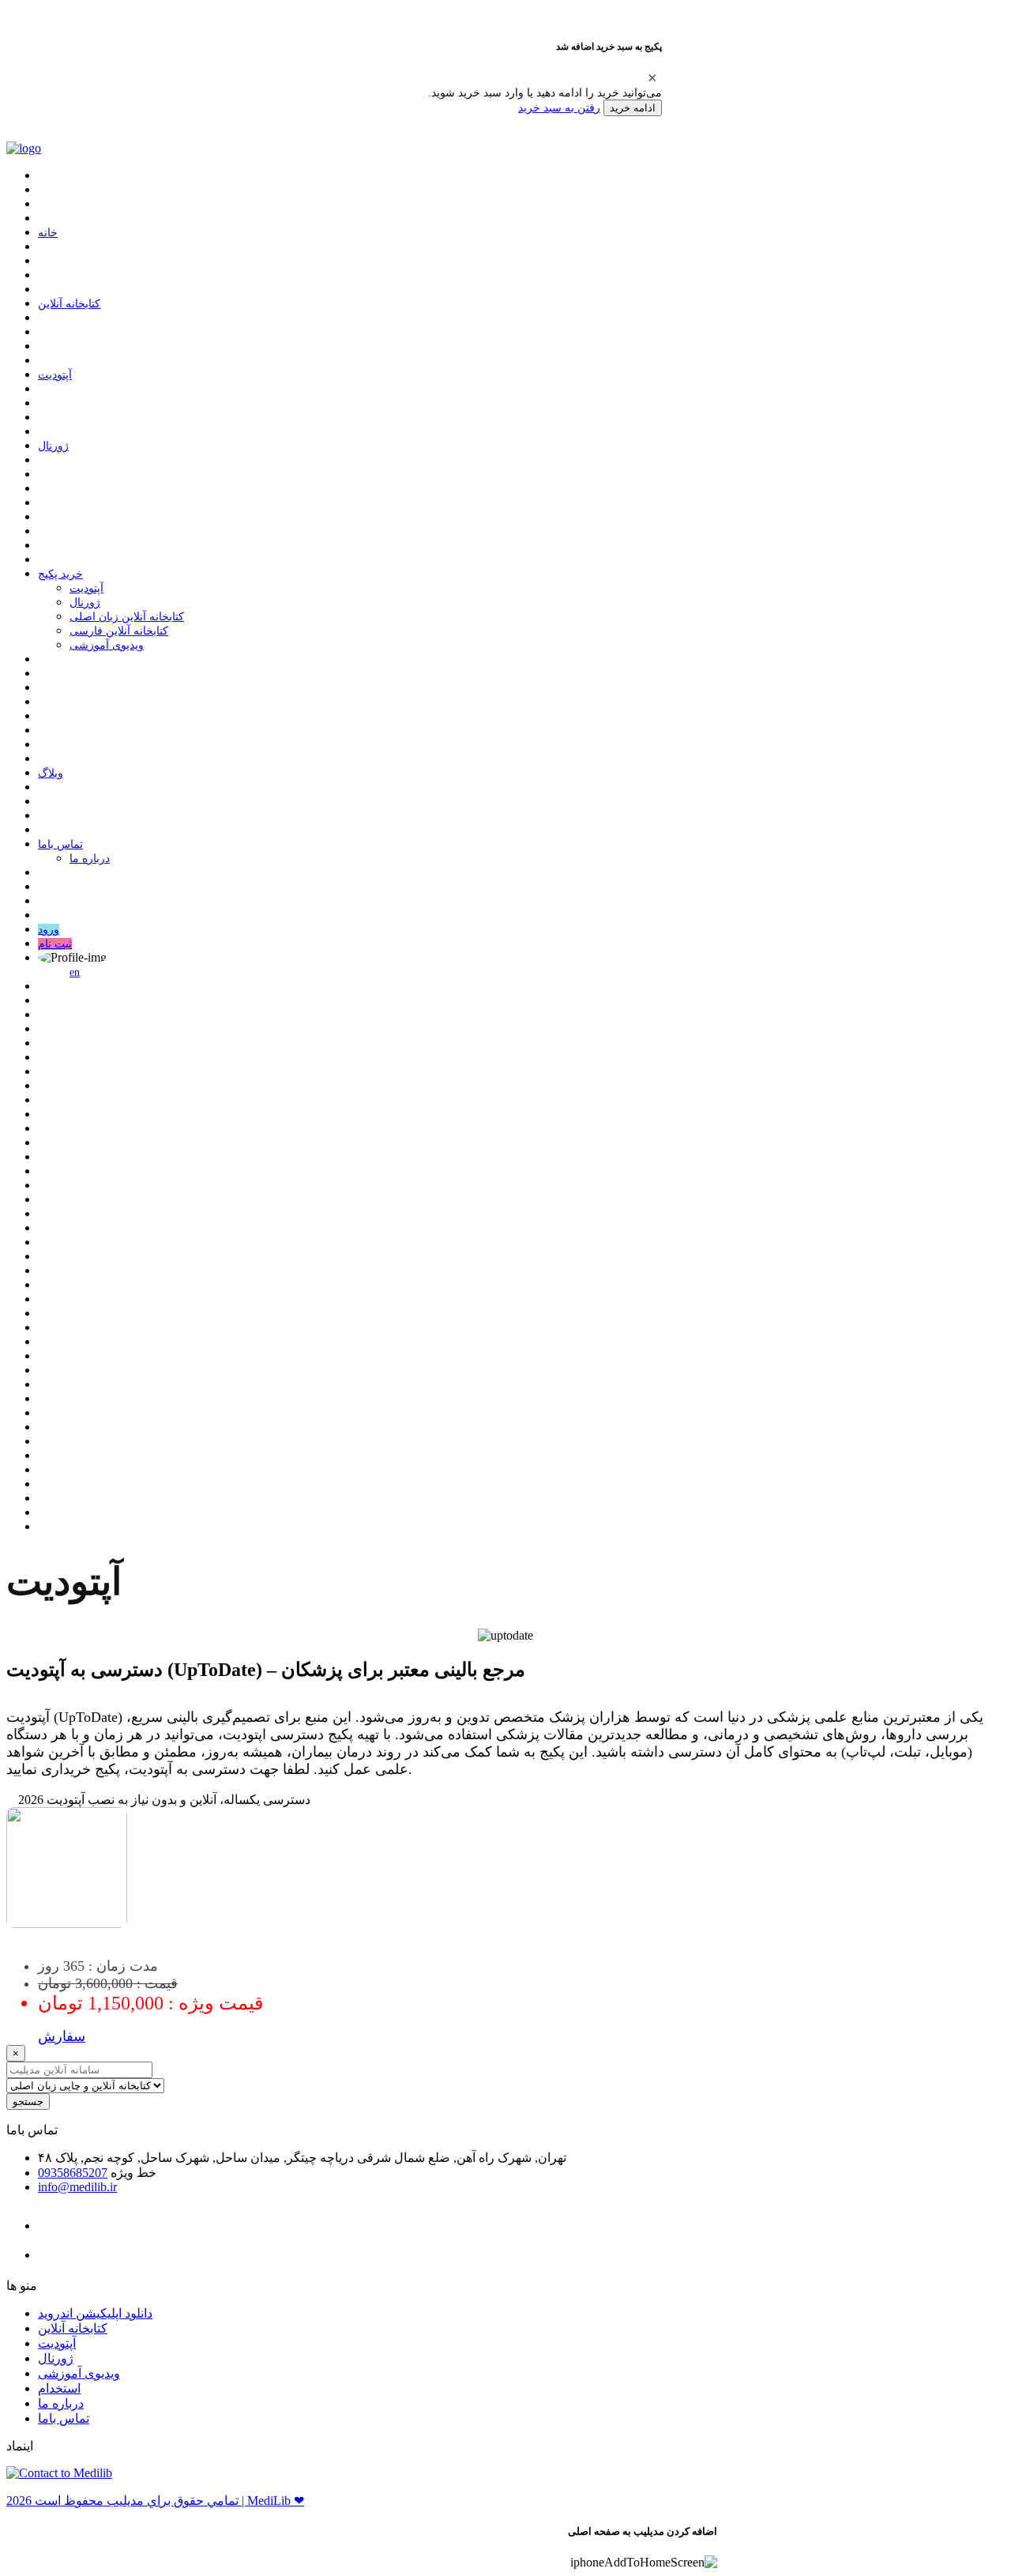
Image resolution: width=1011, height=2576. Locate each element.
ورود (49, 930)
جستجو (28, 2101)
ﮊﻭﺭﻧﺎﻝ (53, 446)
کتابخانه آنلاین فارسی (119, 631)
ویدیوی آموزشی (107, 645)
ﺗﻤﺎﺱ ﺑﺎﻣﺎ (60, 844)
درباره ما (90, 859)
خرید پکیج (60, 574)
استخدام (59, 2388)
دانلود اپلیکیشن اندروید (95, 2313)
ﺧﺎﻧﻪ (48, 233)
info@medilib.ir (77, 2187)
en (75, 972)
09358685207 (73, 2173)
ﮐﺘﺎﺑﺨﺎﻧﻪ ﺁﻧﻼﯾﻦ (69, 304)
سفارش (62, 2036)
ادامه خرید (633, 108)
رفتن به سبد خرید (559, 107)
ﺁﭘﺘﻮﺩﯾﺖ (55, 375)
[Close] (652, 77)
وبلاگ (51, 773)
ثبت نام (55, 944)
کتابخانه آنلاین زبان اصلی (127, 617)
